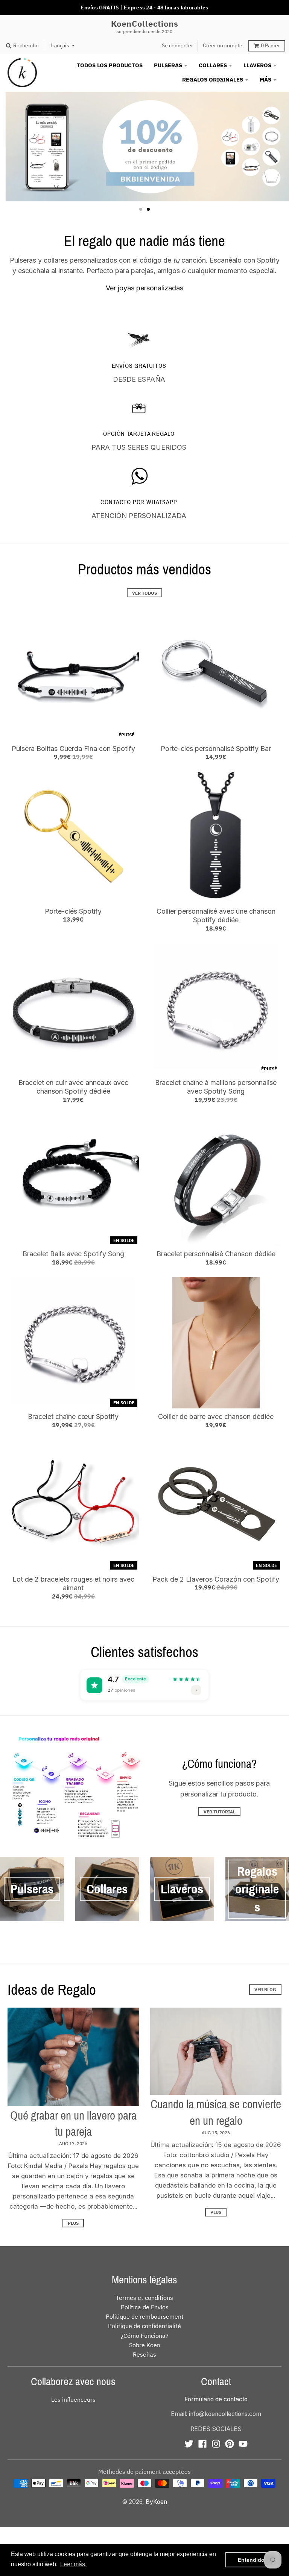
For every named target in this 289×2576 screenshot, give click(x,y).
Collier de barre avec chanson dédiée (216, 1416)
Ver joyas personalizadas (144, 288)
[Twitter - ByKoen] (189, 2444)
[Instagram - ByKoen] (216, 2444)
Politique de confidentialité (144, 2326)
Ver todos (144, 593)
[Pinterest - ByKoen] (230, 2444)
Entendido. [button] (252, 2560)
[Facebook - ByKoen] (202, 2444)
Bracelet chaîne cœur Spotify (73, 1416)
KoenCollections (145, 24)
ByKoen (156, 2502)
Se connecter (177, 45)
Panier (270, 45)
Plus (73, 2223)
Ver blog (265, 1989)
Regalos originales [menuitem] (213, 79)
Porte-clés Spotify (73, 911)
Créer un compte (223, 45)
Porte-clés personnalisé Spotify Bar (216, 749)
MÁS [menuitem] (265, 79)
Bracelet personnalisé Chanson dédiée (216, 1254)
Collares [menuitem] (213, 65)
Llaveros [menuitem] (257, 65)
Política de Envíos (145, 2307)
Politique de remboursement (145, 2316)
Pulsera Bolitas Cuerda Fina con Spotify (73, 749)
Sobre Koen (145, 2345)
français (60, 45)
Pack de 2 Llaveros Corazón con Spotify (216, 1579)
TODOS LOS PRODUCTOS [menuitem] (110, 65)
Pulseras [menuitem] (168, 65)
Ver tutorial (219, 1812)
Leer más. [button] (73, 2564)
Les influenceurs (73, 2399)
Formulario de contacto (216, 2399)
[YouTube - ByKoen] (243, 2444)
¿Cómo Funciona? (145, 2336)
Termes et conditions (144, 2298)
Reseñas (144, 2354)
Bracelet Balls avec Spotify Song (73, 1254)
